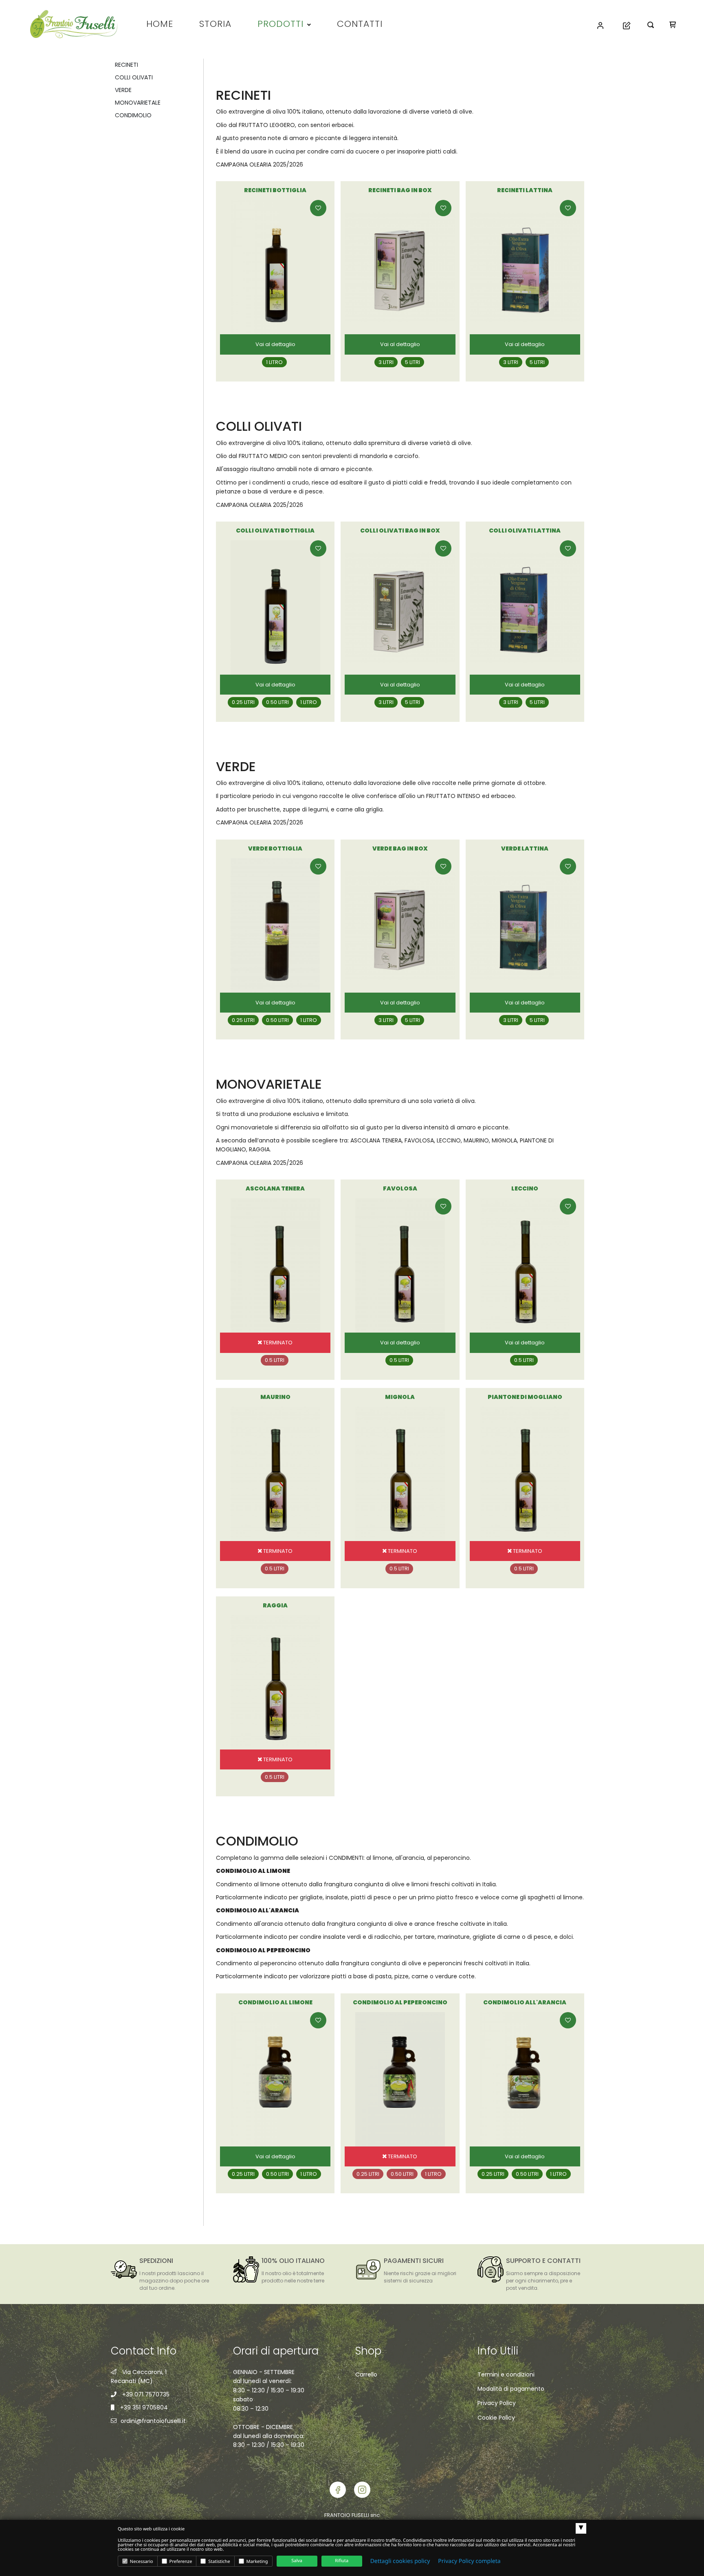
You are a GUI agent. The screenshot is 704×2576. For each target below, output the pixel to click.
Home (160, 24)
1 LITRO (274, 362)
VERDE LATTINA (525, 848)
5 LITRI (412, 362)
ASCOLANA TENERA (275, 1188)
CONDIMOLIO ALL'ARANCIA (525, 2002)
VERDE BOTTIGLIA (275, 848)
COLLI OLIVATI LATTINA (525, 531)
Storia (215, 24)
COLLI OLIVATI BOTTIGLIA (275, 531)
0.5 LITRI (399, 1360)
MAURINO (275, 1397)
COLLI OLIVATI (134, 77)
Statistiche (218, 2562)
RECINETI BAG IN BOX (400, 190)
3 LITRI (386, 362)
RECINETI (126, 65)
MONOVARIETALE (138, 103)
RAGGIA (275, 1605)
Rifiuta (342, 2561)
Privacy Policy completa (469, 2561)
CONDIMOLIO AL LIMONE (275, 2002)
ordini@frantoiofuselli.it (153, 2421)
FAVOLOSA (400, 1188)
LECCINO (525, 1188)
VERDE (123, 90)
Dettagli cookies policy (400, 2561)
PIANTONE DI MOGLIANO (525, 1397)
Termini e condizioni (506, 2374)
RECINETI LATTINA (525, 190)
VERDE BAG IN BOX (400, 848)
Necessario (141, 2562)
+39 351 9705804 (144, 2407)
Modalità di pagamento (511, 2389)
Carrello (366, 2374)
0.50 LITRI (277, 702)
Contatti (360, 24)
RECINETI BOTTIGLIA (275, 190)
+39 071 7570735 (146, 2394)
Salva (297, 2561)
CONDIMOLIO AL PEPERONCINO (400, 2002)
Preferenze (180, 2562)
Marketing (257, 2562)
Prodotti (280, 24)
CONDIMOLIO (133, 115)
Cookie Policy (496, 2418)
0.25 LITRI (243, 702)
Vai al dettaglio (275, 344)
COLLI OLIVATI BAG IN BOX (400, 531)
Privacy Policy (497, 2403)
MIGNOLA (400, 1397)
